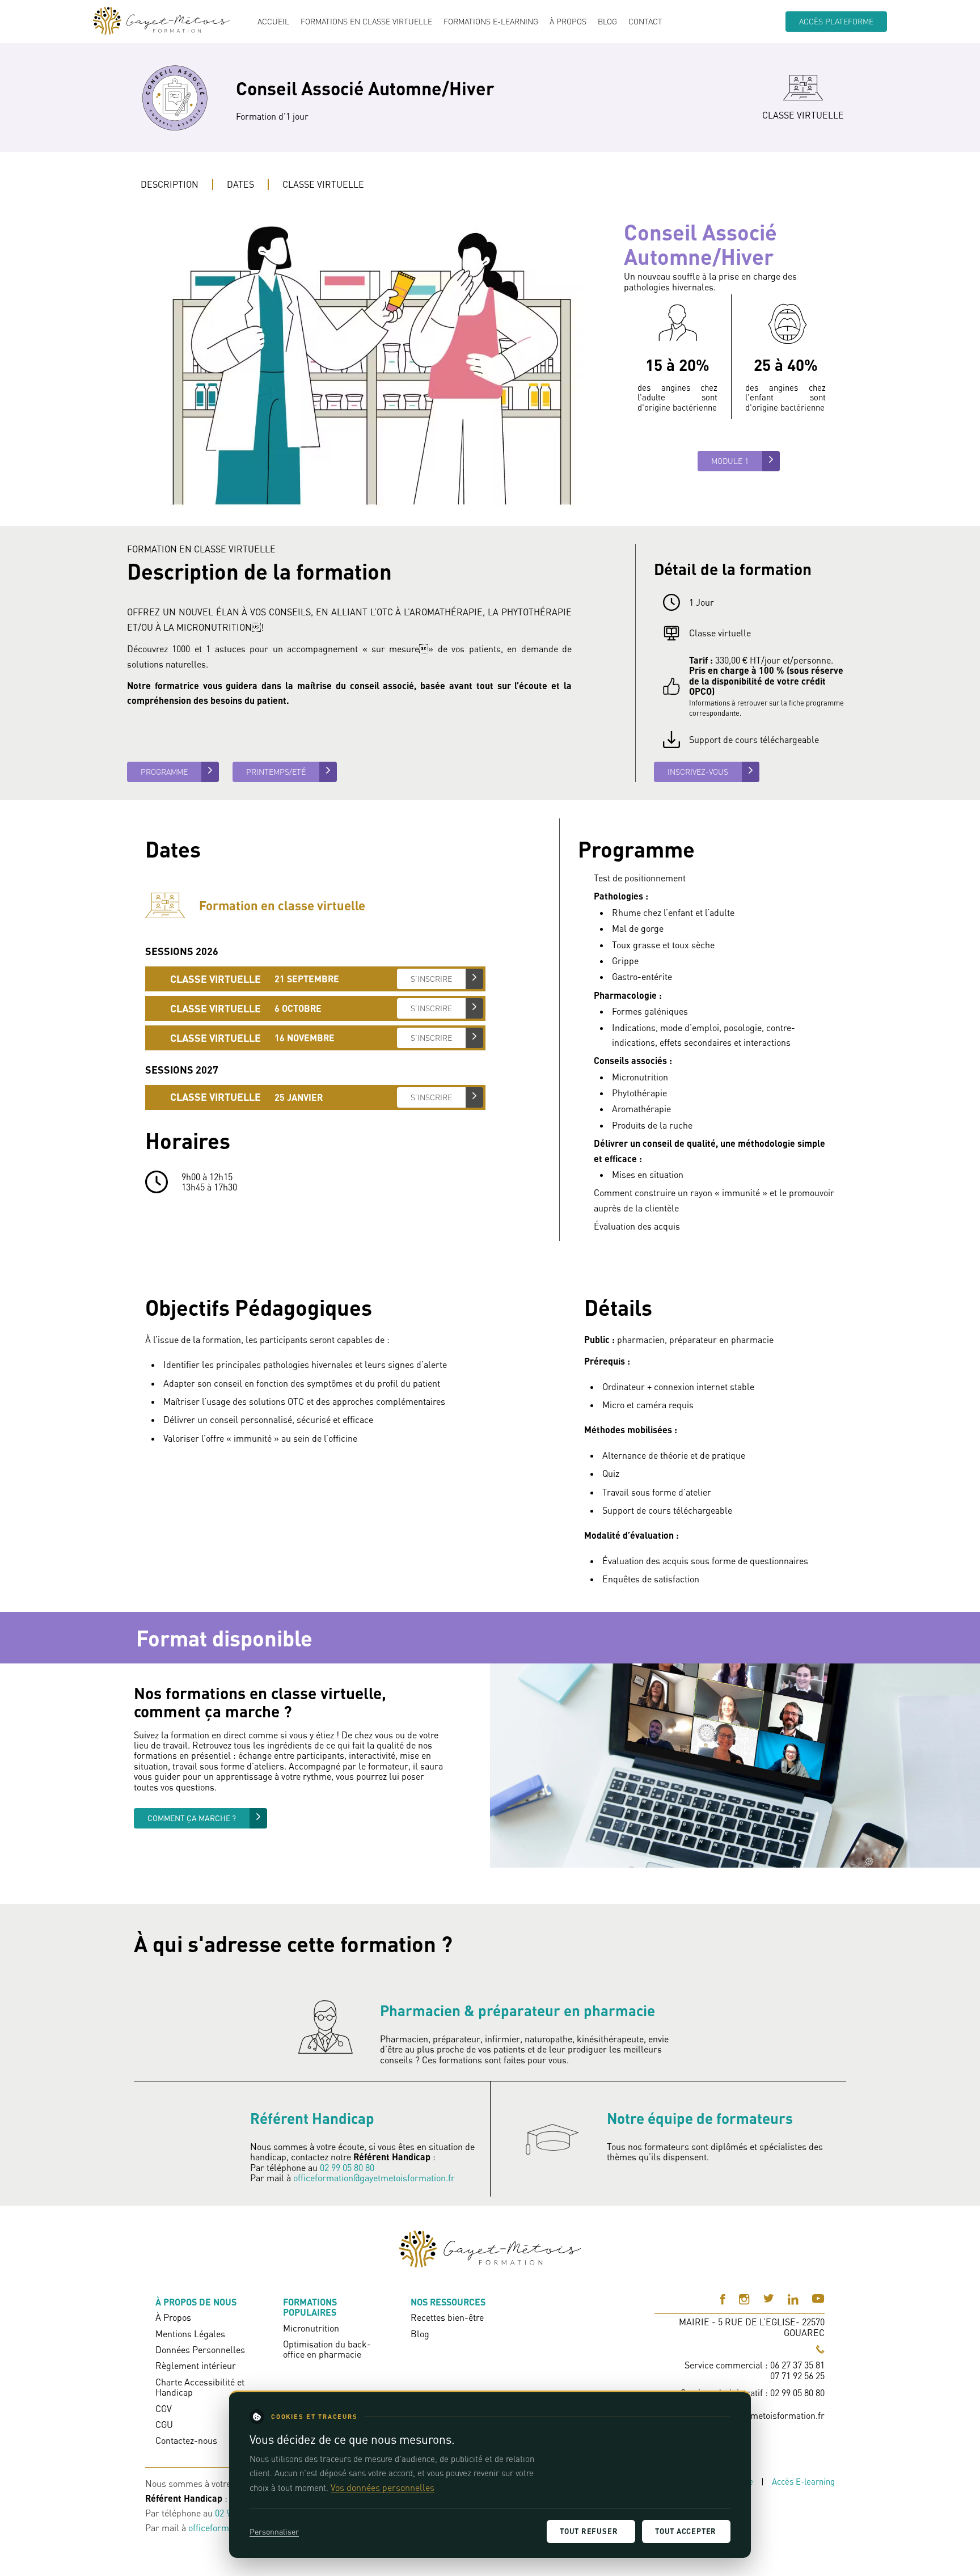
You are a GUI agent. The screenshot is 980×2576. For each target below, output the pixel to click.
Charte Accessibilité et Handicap (200, 2387)
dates (240, 184)
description (170, 184)
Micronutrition (311, 2328)
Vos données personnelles (383, 2488)
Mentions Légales (190, 2334)
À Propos (568, 22)
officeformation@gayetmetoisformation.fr (374, 2178)
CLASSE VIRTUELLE (323, 184)
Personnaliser (274, 2531)
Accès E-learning (803, 2482)
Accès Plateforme (836, 21)
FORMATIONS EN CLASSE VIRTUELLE (366, 22)
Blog (607, 22)
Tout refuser (589, 2531)
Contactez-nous (186, 2440)
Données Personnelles (200, 2350)
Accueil (273, 22)
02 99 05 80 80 (347, 2168)
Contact (645, 22)
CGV (164, 2409)
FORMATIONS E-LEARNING (491, 22)
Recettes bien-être (447, 2317)
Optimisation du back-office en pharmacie (327, 2349)
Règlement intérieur (196, 2366)
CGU (164, 2425)
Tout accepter (686, 2531)
